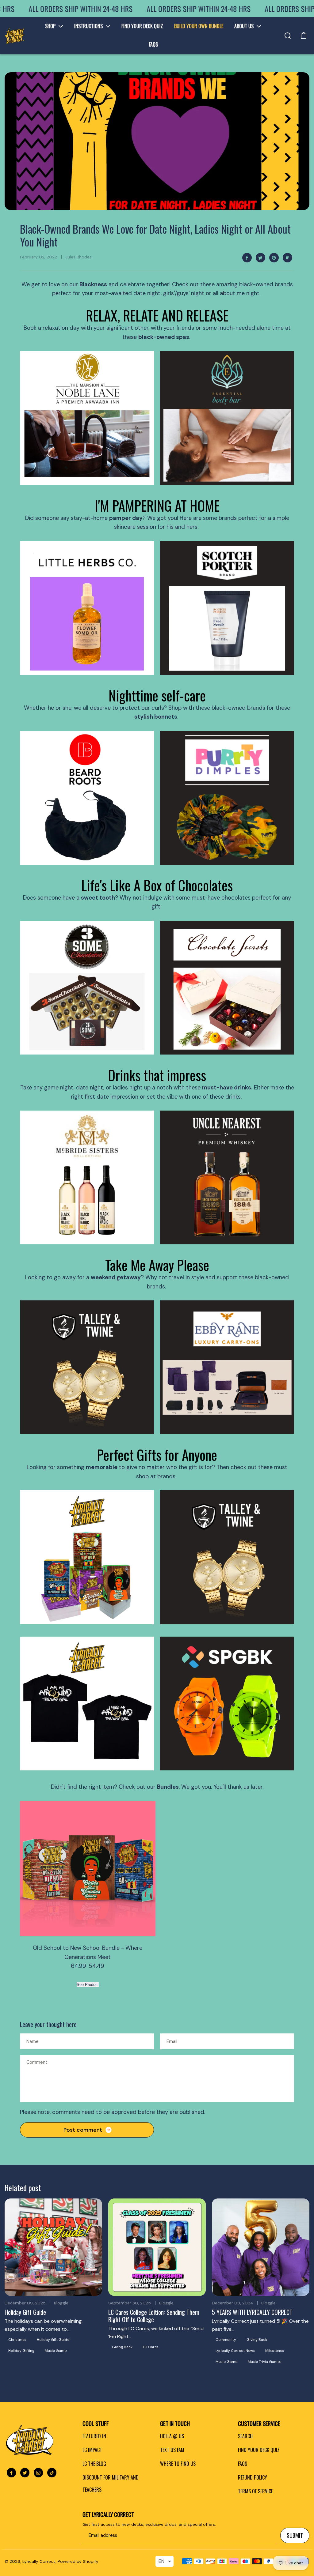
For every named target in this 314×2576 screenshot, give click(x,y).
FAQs (243, 2464)
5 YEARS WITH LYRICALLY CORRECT (252, 2312)
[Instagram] (38, 2473)
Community (226, 2340)
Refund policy (253, 2477)
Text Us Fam (172, 2450)
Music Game (56, 2351)
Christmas (17, 2340)
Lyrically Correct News (235, 2351)
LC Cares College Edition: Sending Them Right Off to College (154, 2316)
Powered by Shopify (78, 2561)
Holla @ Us (172, 2436)
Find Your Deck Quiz (259, 2450)
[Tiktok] (52, 2473)
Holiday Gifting (21, 2351)
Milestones (275, 2351)
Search (245, 2436)
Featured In (94, 2436)
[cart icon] (304, 36)
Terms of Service (255, 2491)
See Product (88, 1985)
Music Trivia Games (265, 2362)
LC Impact (92, 2450)
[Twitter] (260, 258)
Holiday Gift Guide (25, 2312)
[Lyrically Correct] (15, 35)
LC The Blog (94, 2464)
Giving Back (122, 2347)
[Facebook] (247, 258)
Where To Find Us (178, 2464)
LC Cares (151, 2347)
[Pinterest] (274, 258)
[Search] (288, 36)
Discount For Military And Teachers (111, 2484)
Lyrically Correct (39, 2561)
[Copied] (287, 258)
